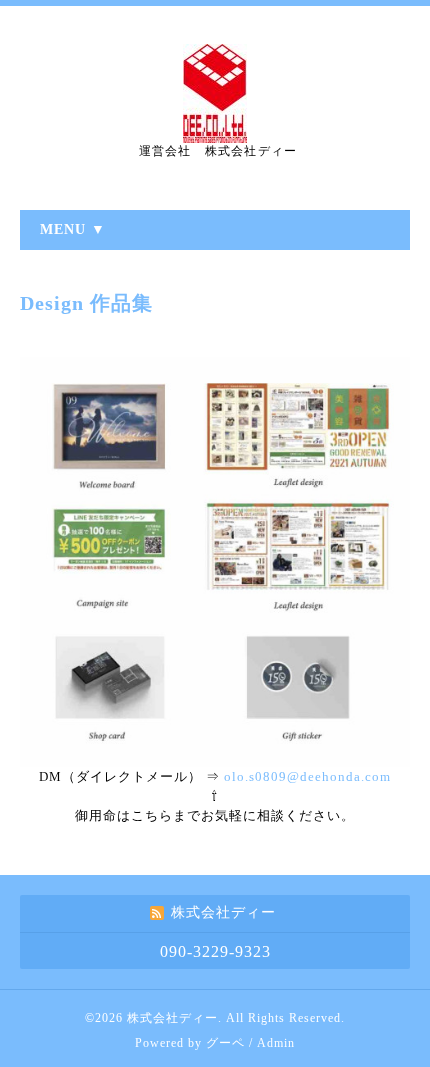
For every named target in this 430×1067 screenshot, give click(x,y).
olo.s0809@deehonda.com (307, 776)
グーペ (225, 1043)
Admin (276, 1043)
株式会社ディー (172, 1018)
